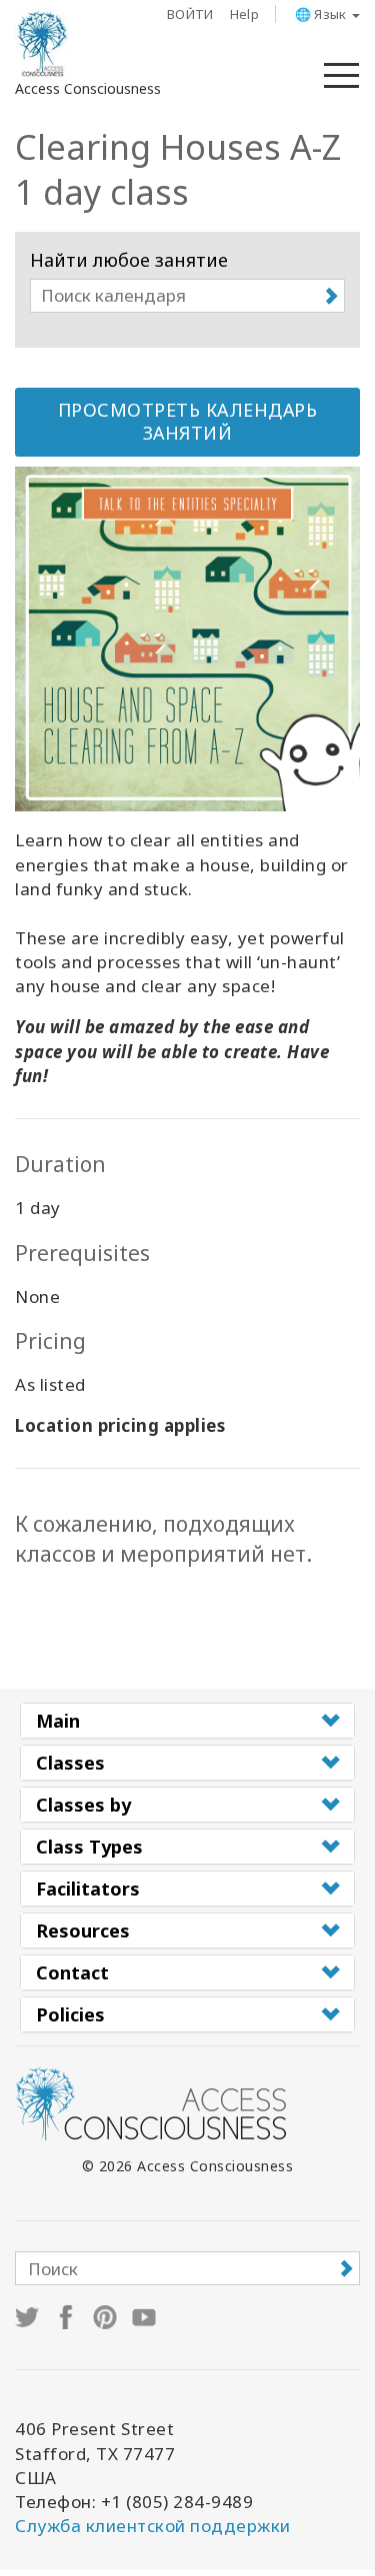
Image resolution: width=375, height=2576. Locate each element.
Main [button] (58, 1721)
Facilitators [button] (88, 1889)
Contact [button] (72, 1972)
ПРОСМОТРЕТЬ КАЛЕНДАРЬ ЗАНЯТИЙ (188, 422)
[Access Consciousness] (42, 44)
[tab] (187, 1721)
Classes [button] (70, 1763)
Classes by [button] (83, 1805)
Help (244, 14)
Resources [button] (83, 1931)
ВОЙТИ (190, 14)
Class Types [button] (89, 1847)
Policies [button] (70, 2014)
